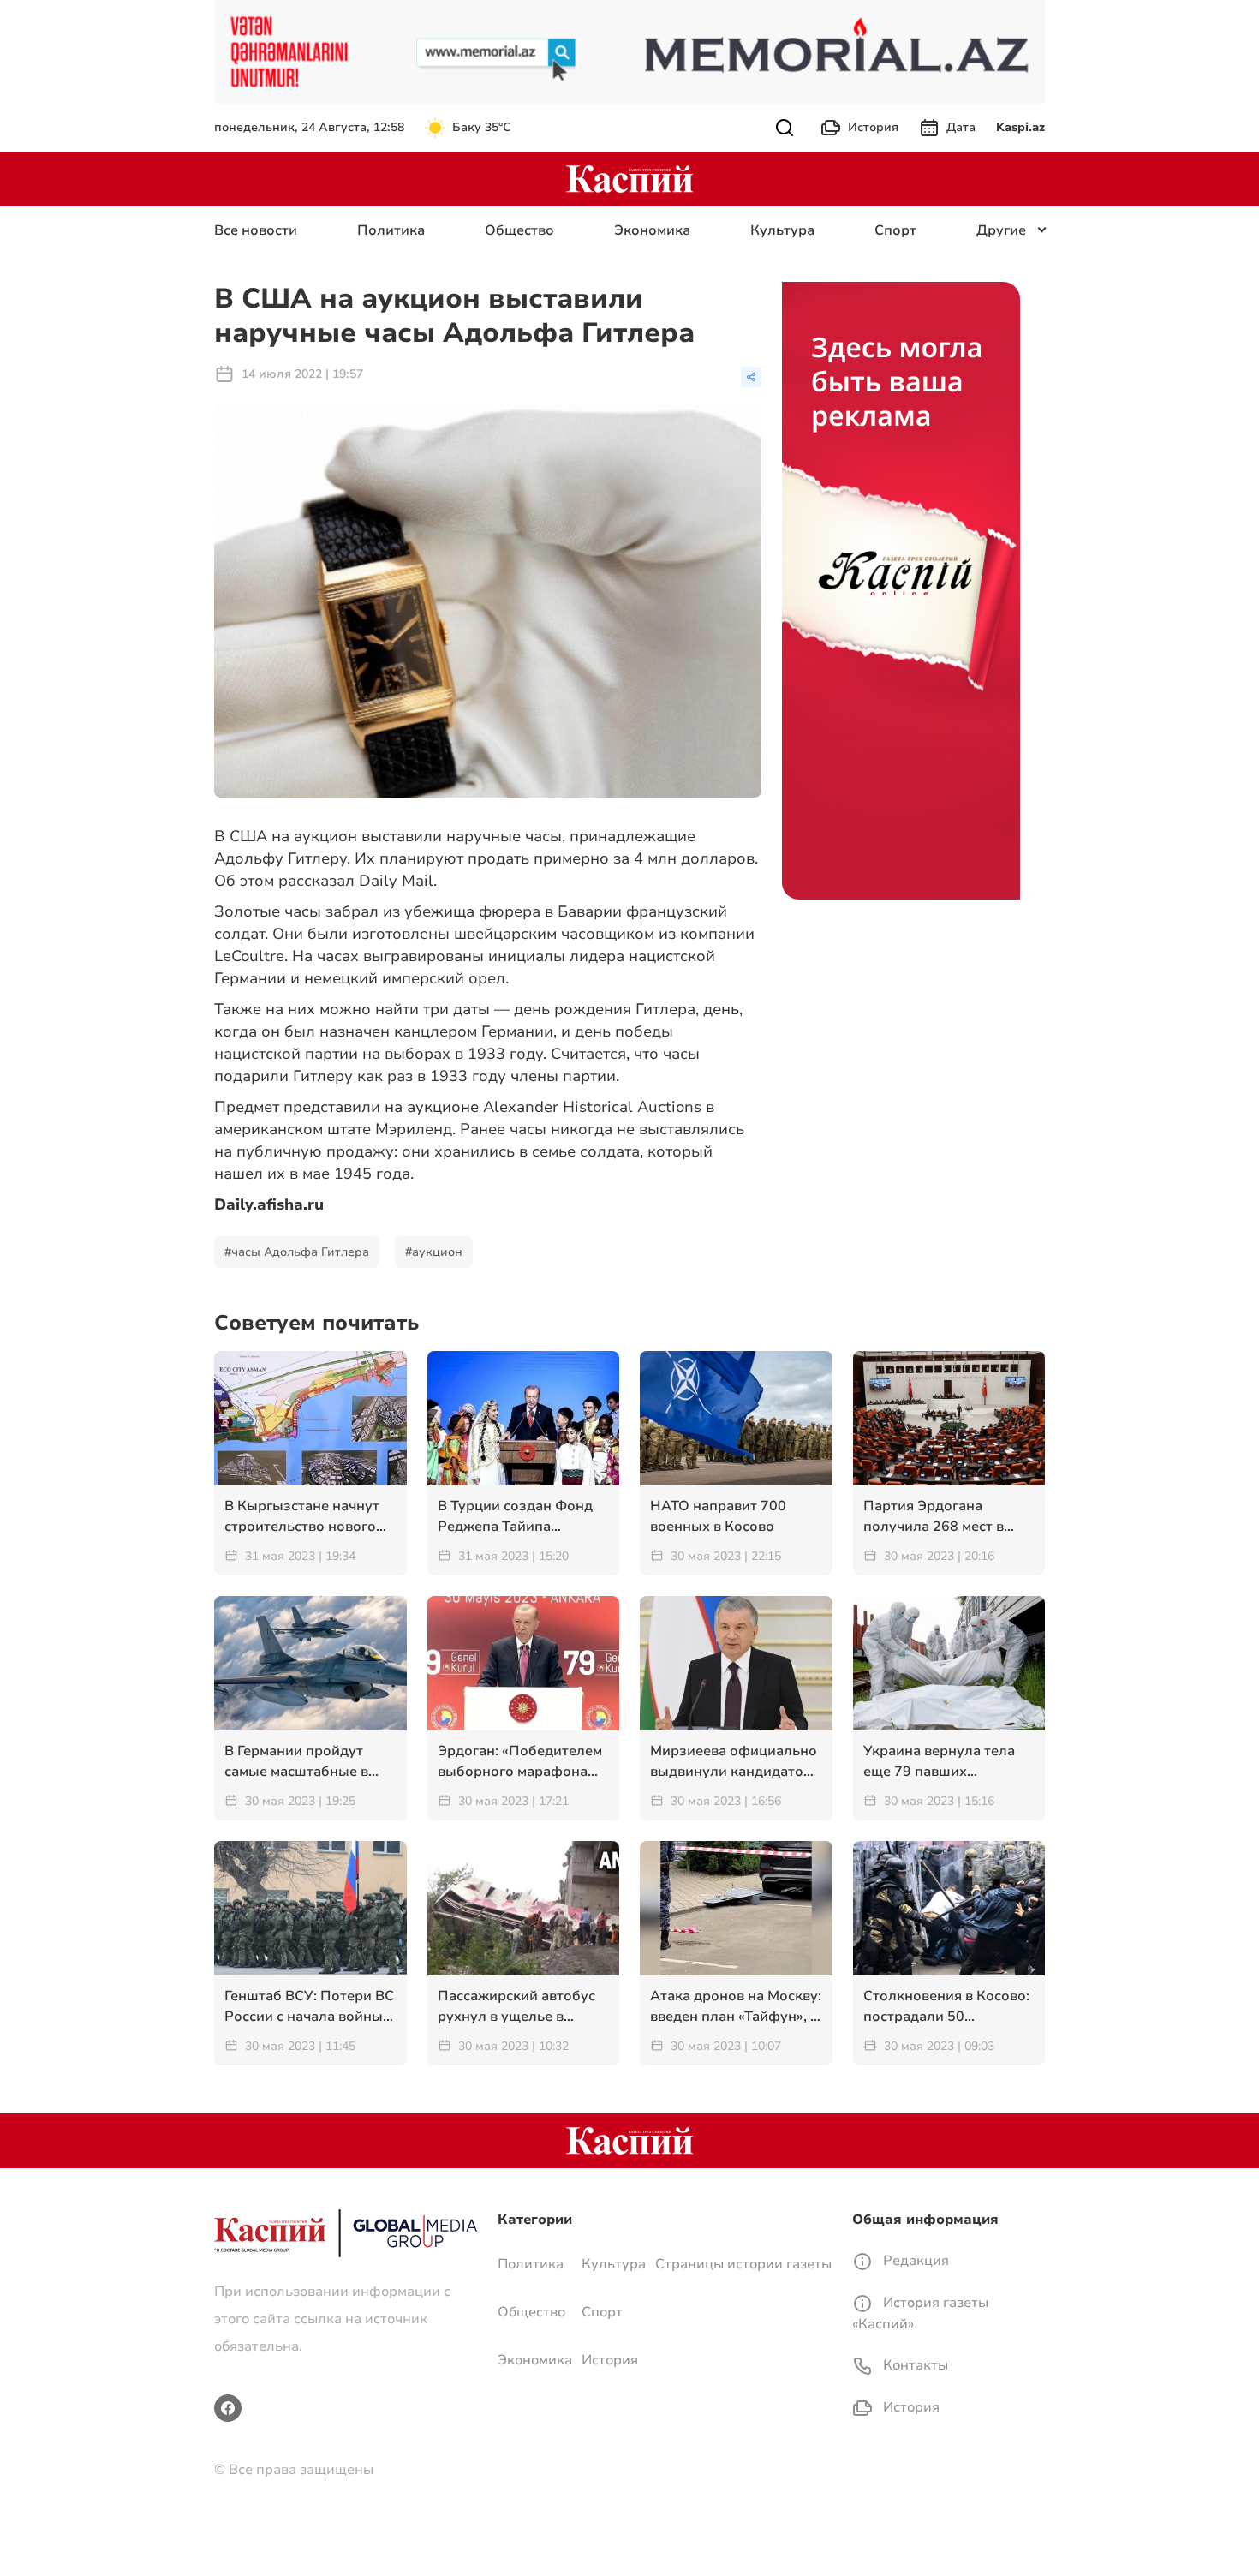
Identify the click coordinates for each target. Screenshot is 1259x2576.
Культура (782, 230)
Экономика (652, 230)
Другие (1001, 230)
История (873, 127)
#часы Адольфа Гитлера (297, 1252)
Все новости (256, 230)
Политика (391, 230)
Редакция (914, 2261)
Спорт (895, 230)
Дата (961, 127)
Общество (519, 230)
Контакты (914, 2365)
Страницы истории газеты (743, 2264)
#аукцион (434, 1252)
